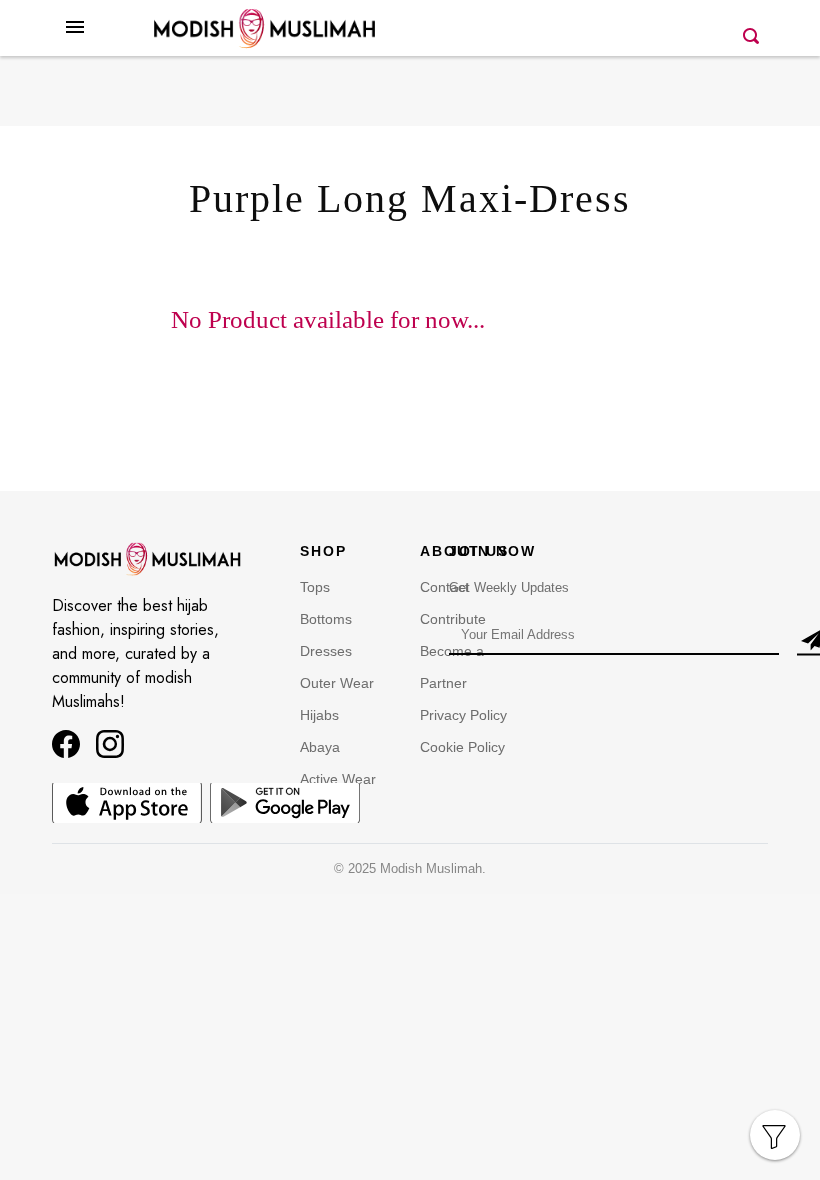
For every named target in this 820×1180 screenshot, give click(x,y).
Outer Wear (337, 683)
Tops (315, 587)
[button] (75, 43)
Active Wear (338, 779)
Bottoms (326, 619)
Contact (444, 587)
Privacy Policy (463, 715)
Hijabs (319, 715)
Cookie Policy (462, 747)
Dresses (326, 651)
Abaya (320, 747)
